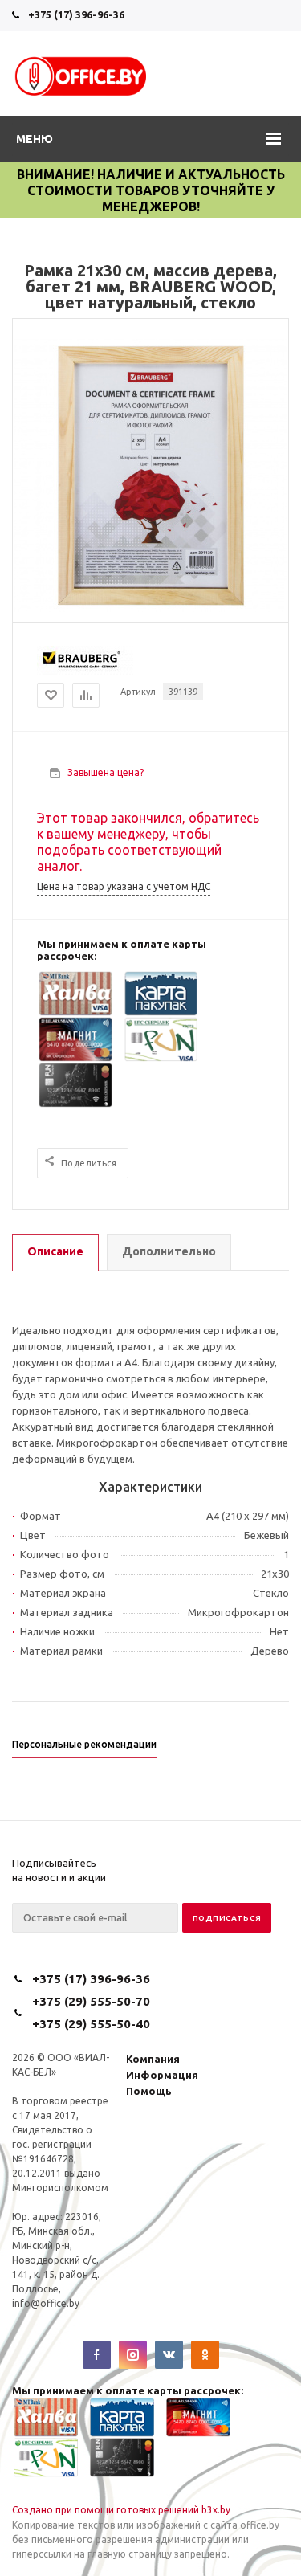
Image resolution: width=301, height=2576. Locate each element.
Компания (153, 2059)
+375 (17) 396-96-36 (76, 14)
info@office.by (46, 2303)
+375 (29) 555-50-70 (91, 2001)
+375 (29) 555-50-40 (91, 2024)
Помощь (149, 2091)
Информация (162, 2075)
